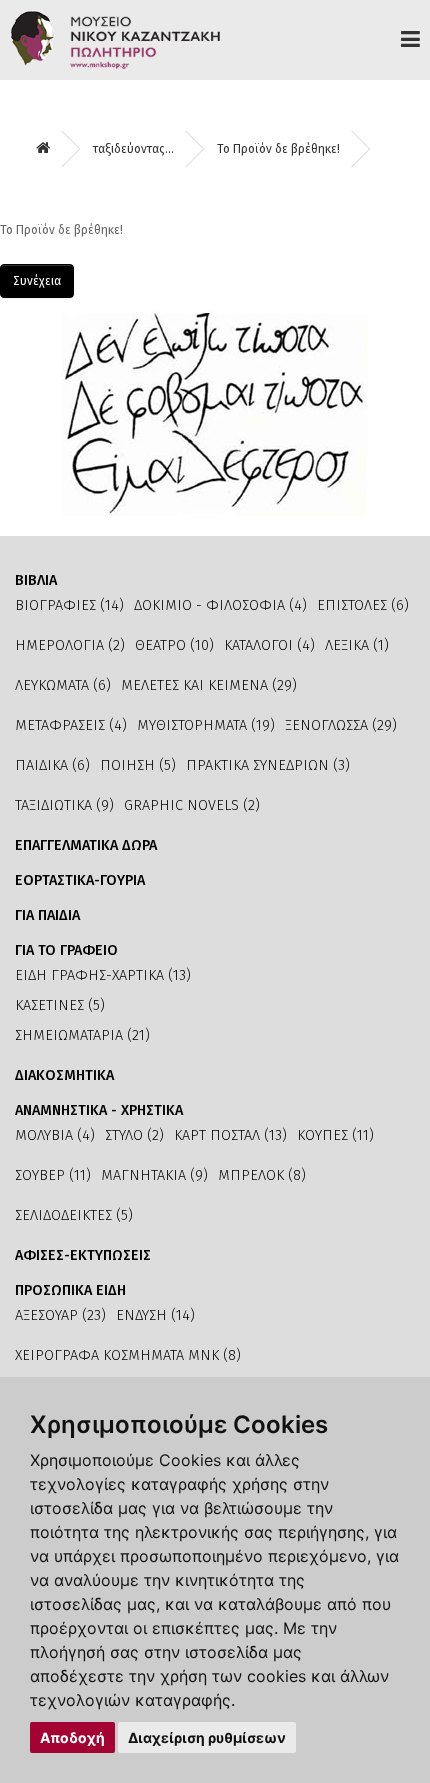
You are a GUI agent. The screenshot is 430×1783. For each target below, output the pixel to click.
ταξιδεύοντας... (133, 149)
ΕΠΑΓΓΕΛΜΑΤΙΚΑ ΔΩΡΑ (86, 845)
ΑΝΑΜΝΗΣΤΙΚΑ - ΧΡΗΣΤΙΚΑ (99, 1110)
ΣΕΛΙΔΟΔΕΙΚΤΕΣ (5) (74, 1215)
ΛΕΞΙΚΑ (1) (357, 645)
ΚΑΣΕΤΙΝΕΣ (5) (60, 1005)
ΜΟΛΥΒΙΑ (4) (55, 1135)
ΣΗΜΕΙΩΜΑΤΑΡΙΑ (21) (82, 1035)
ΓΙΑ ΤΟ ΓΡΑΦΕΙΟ (66, 950)
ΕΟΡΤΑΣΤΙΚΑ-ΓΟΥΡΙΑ (80, 880)
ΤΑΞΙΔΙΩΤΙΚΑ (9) (64, 805)
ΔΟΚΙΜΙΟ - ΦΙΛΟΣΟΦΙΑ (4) (220, 605)
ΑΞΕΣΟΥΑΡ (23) (60, 1315)
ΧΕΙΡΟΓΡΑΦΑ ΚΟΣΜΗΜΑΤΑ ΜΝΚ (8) (128, 1355)
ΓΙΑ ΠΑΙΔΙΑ (47, 915)
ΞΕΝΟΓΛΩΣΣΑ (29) (341, 725)
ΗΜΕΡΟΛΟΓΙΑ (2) (70, 645)
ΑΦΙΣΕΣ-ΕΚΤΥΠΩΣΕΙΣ (83, 1255)
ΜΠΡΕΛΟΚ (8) (262, 1175)
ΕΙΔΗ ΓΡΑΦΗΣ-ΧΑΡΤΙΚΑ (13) (103, 975)
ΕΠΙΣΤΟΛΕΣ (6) (363, 605)
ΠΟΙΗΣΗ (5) (138, 765)
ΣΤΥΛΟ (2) (134, 1135)
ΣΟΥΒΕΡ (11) (53, 1175)
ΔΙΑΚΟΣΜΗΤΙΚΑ (64, 1075)
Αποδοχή (72, 1737)
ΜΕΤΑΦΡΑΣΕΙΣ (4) (71, 725)
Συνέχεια (37, 281)
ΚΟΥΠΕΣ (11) (335, 1135)
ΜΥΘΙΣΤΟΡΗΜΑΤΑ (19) (206, 725)
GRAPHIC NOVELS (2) (192, 805)
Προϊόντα (410, 39)
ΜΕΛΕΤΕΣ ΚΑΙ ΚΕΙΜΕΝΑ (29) (209, 685)
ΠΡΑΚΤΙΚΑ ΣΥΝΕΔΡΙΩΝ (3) (268, 765)
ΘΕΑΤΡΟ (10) (174, 645)
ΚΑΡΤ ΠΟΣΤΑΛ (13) (230, 1135)
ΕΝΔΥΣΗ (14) (155, 1315)
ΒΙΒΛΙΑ (36, 580)
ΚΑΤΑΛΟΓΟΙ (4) (269, 645)
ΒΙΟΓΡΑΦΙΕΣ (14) (69, 605)
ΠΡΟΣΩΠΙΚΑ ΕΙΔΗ (70, 1290)
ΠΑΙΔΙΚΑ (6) (52, 765)
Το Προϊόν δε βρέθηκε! (278, 149)
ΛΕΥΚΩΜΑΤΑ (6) (63, 685)
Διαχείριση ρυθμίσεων (207, 1737)
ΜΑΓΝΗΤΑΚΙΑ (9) (154, 1175)
